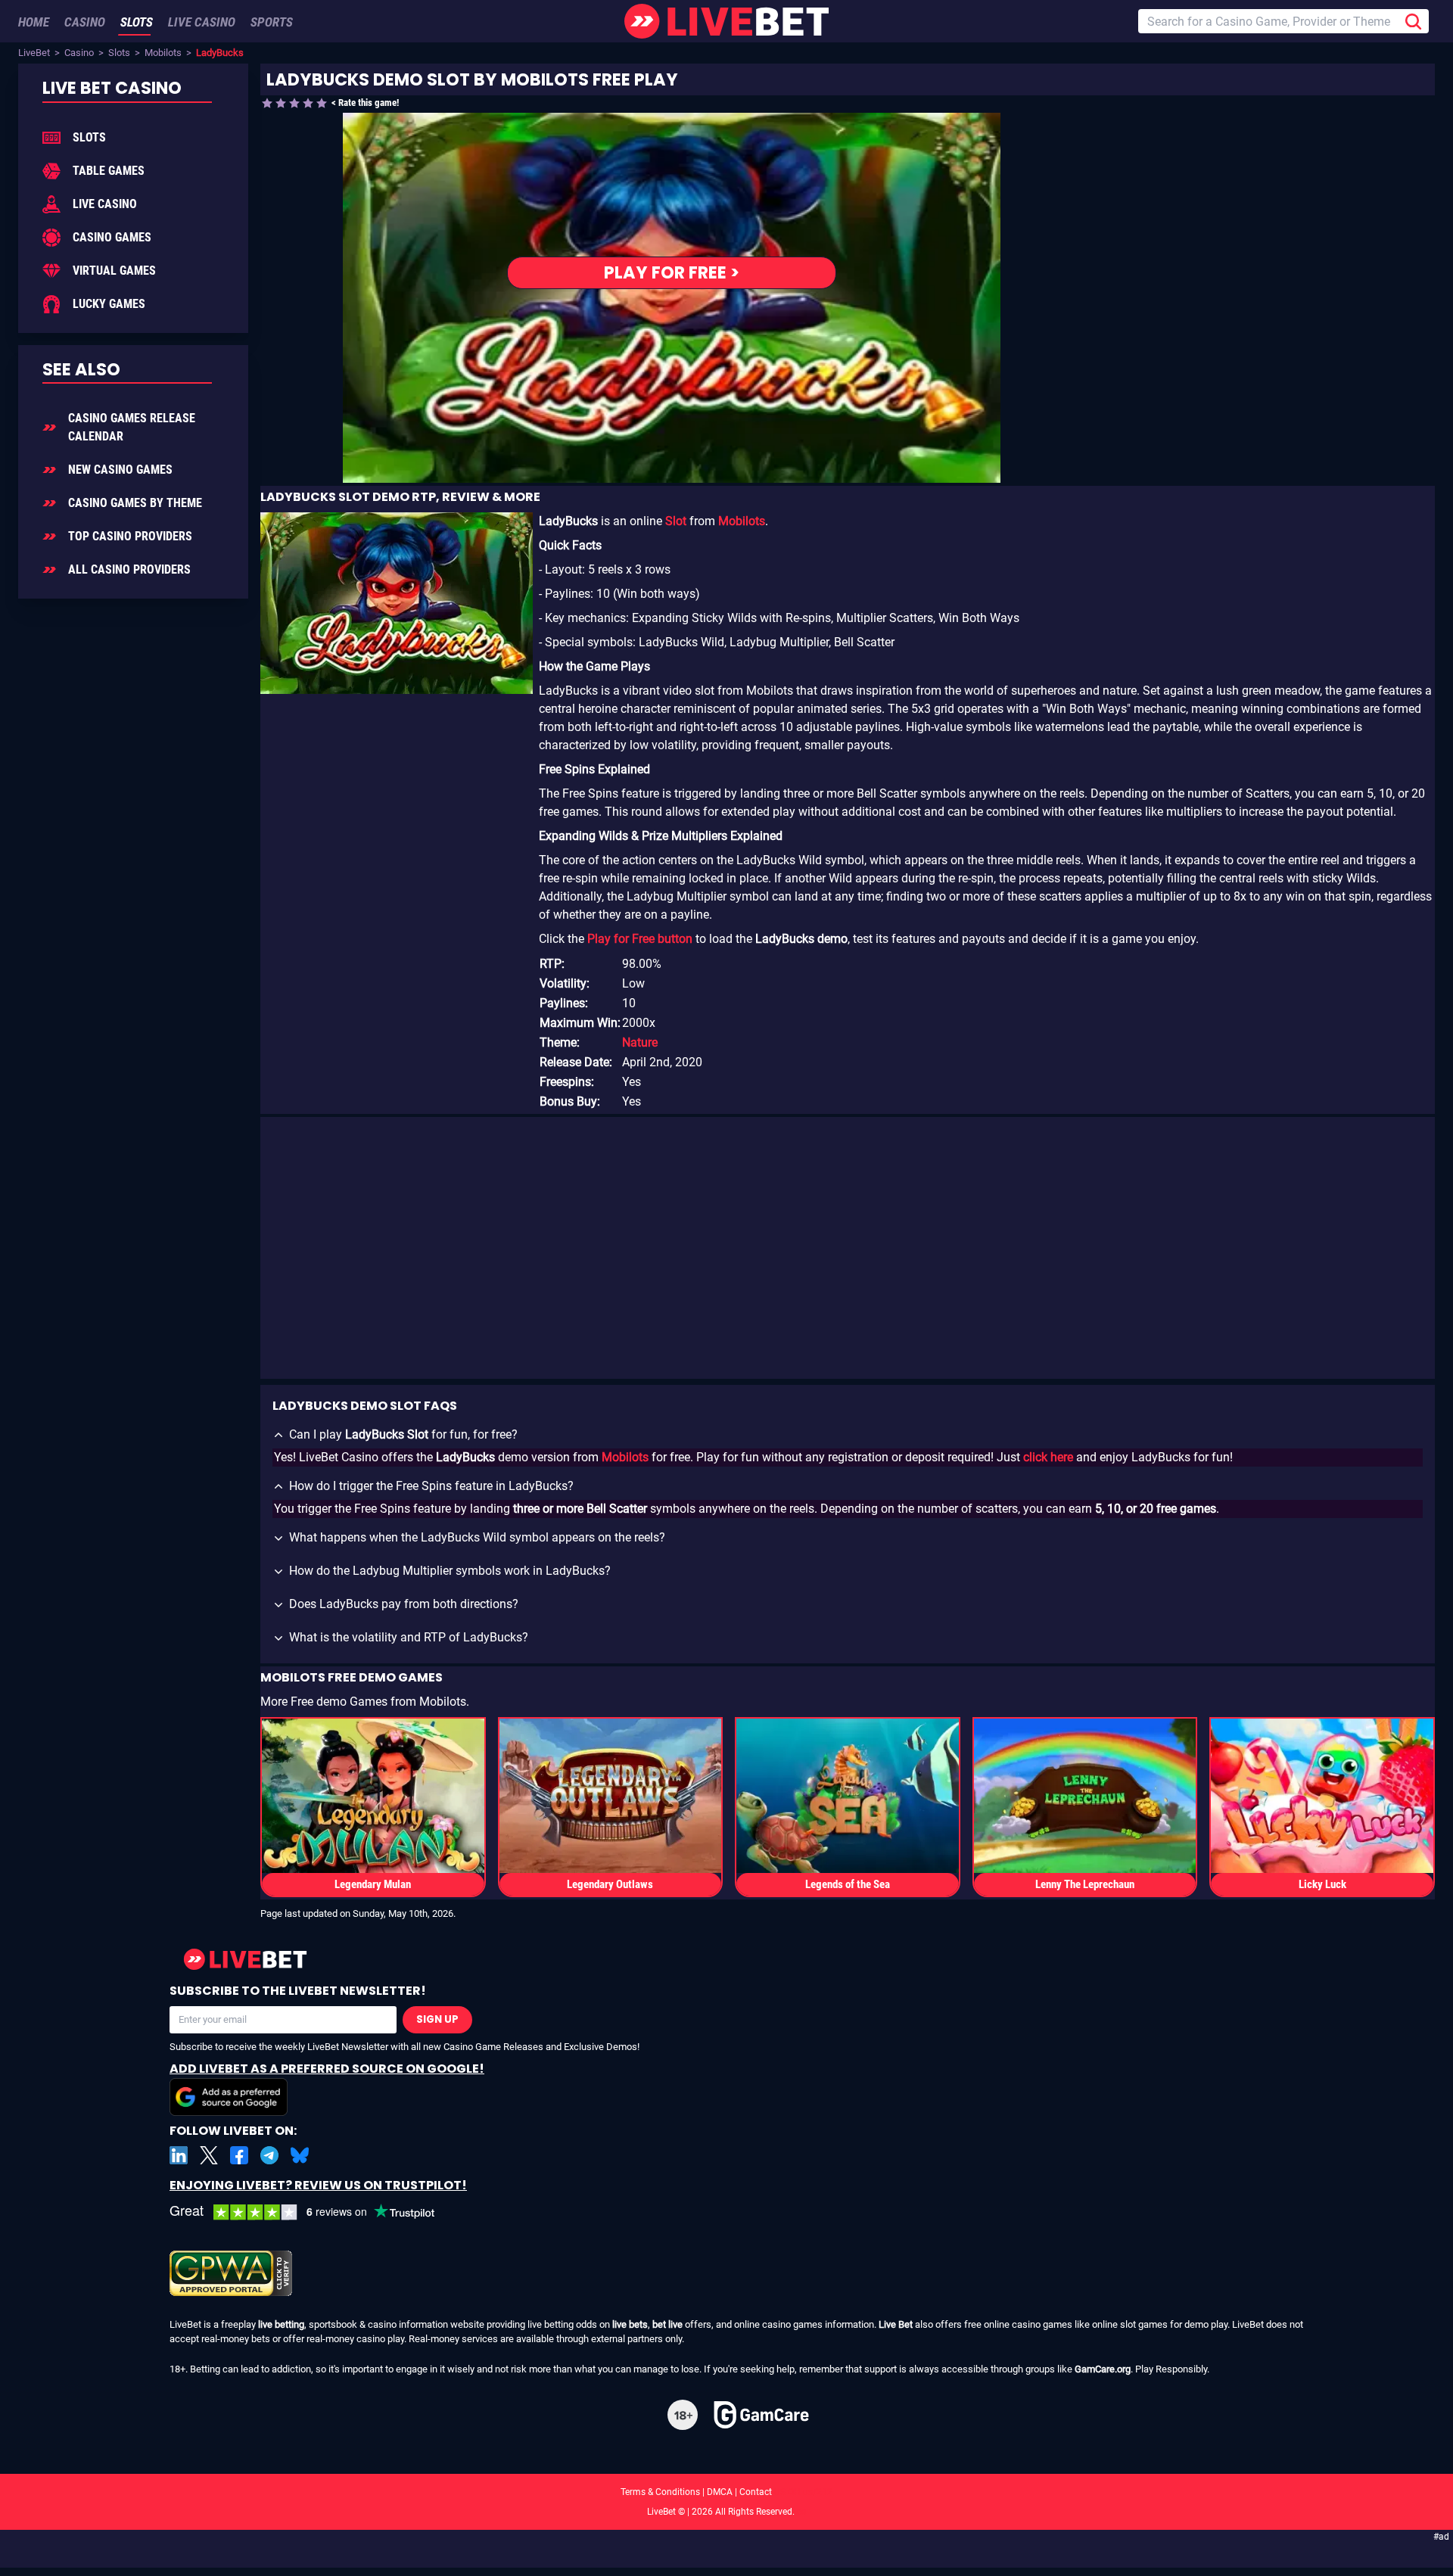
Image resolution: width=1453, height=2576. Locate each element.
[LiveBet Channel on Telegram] (269, 2155)
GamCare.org (1103, 2369)
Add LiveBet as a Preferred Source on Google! (327, 2069)
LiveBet (34, 53)
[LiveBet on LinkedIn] (179, 2155)
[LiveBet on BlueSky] (300, 2155)
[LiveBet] (726, 21)
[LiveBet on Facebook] (239, 2155)
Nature (640, 1042)
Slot (676, 521)
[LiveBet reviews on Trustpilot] (313, 2212)
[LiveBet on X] (209, 2155)
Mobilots (163, 53)
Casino (79, 53)
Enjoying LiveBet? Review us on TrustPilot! (318, 2185)
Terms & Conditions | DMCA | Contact (726, 2492)
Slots (119, 53)
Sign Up (437, 2019)
